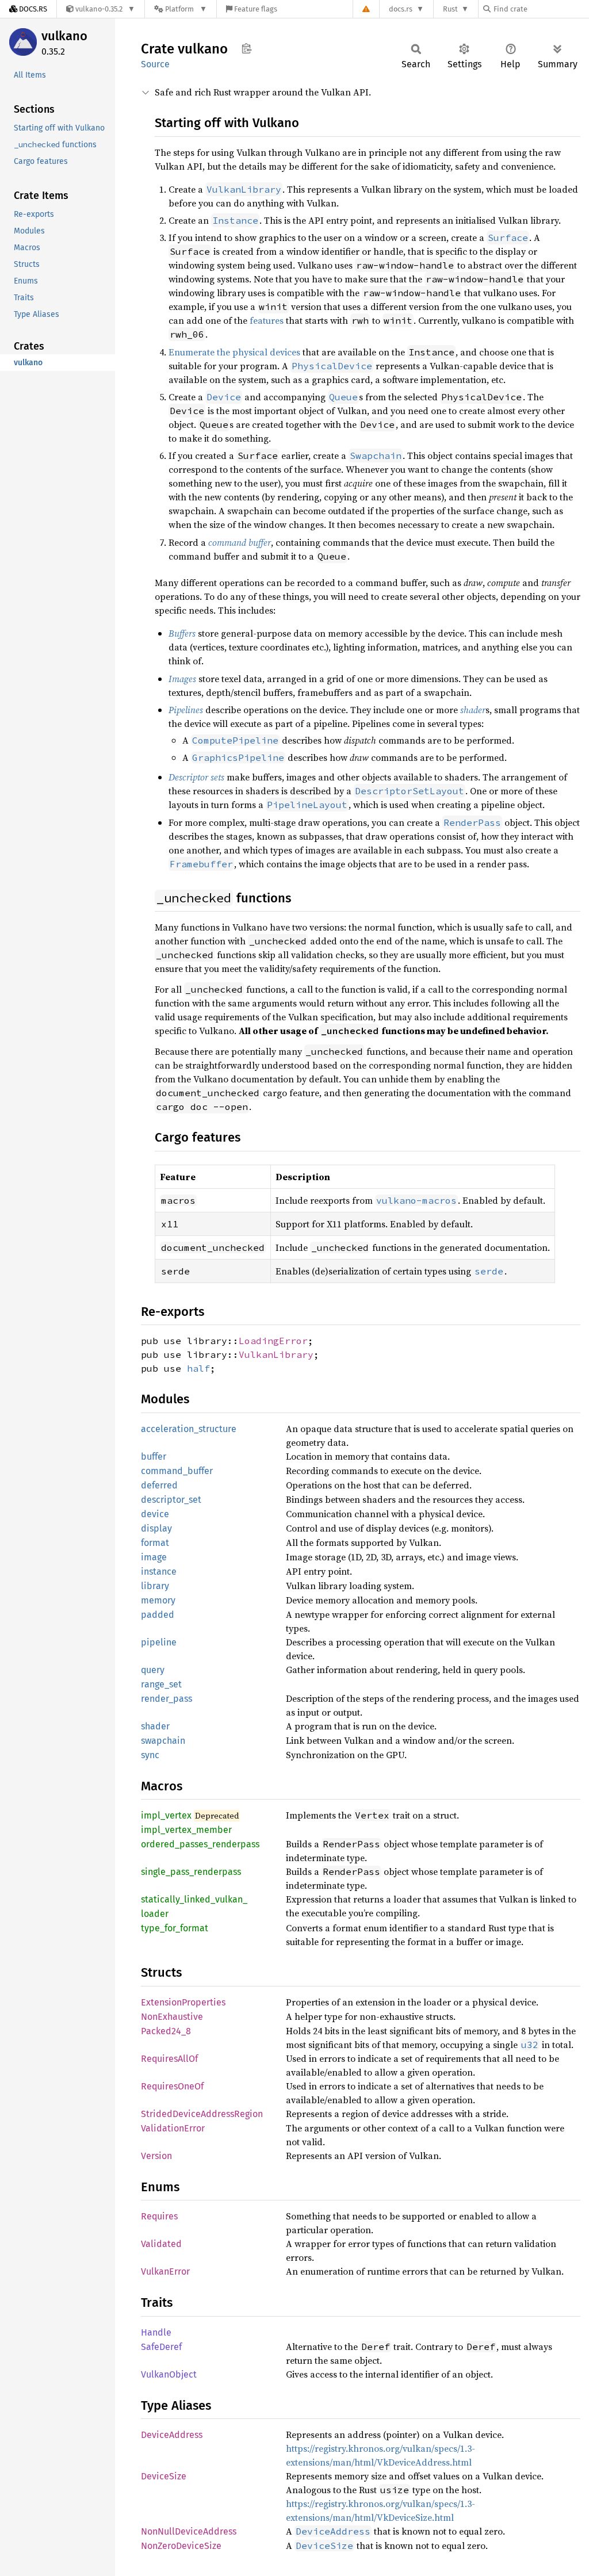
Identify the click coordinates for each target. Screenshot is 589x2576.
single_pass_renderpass (191, 1872)
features (267, 320)
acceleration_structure (189, 1429)
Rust (450, 9)
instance (159, 1572)
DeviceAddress (172, 2435)
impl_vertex (166, 1815)
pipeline (159, 1642)
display (156, 1528)
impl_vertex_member (186, 1830)
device (155, 1514)
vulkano (64, 36)
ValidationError (173, 2128)
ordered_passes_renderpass (200, 1844)
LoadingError (273, 1341)
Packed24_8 (166, 2031)
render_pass (167, 1699)
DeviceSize (164, 2476)
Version (156, 2156)
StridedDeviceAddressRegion (202, 2114)
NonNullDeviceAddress (189, 2531)
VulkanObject (169, 2374)
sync (150, 1755)
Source (155, 64)
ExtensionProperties (183, 2002)
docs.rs (401, 9)
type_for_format (175, 1928)
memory (158, 1600)
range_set (161, 1684)
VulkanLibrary (276, 1354)
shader (155, 1726)
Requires (159, 2216)
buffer (154, 1457)
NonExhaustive (172, 2017)
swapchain (163, 1741)
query (153, 1670)
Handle (156, 2332)
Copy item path (246, 48)
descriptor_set (171, 1500)
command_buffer (177, 1471)
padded (158, 1615)
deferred (159, 1485)
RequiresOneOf (172, 2086)
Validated (161, 2244)
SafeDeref (161, 2347)
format (155, 1543)
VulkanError (165, 2271)
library (155, 1586)
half (198, 1368)
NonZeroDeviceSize (181, 2546)
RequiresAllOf (169, 2059)
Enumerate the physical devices (234, 352)
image (154, 1557)
